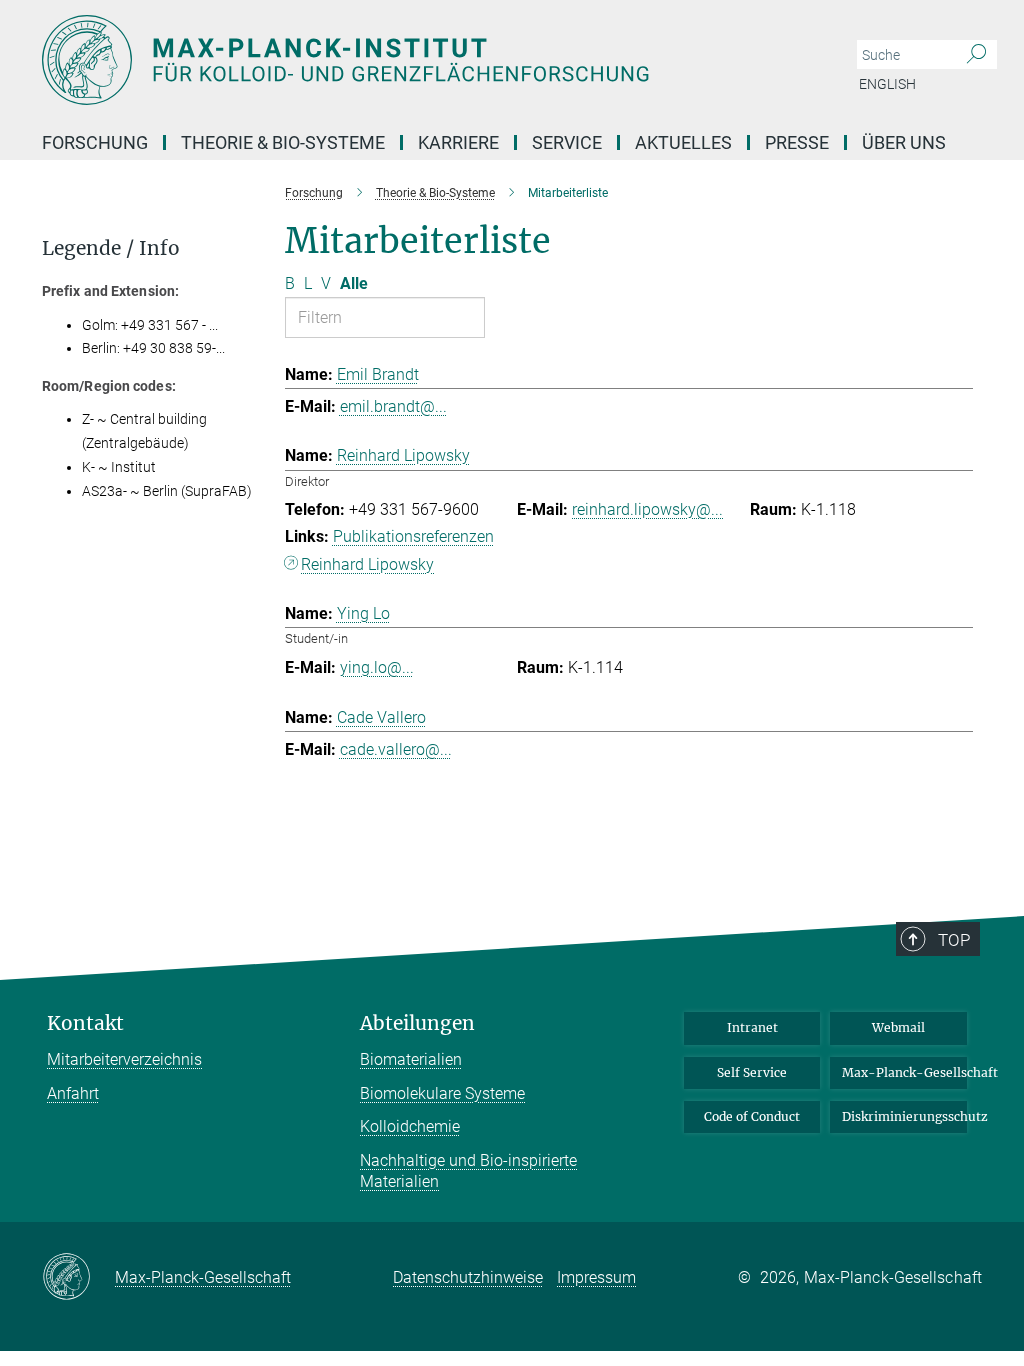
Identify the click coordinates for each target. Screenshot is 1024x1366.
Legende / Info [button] (111, 248)
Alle (354, 283)
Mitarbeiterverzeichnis (124, 1059)
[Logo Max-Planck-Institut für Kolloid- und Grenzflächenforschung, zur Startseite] (417, 60)
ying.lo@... (377, 667)
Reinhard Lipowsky (367, 564)
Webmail (898, 1027)
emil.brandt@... (393, 406)
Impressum (596, 1277)
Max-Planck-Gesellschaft (904, 1072)
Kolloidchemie (410, 1126)
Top (954, 940)
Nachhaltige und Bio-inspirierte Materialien (468, 1171)
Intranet (752, 1027)
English (887, 84)
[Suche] (976, 55)
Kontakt (85, 1023)
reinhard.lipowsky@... (647, 509)
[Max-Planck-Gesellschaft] (78, 1278)
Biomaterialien (411, 1059)
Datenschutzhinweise (468, 1277)
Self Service (752, 1072)
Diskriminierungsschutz (904, 1116)
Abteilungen (417, 1023)
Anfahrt (73, 1093)
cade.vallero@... (396, 749)
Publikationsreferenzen (413, 536)
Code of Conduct (752, 1116)
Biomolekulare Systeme (442, 1093)
